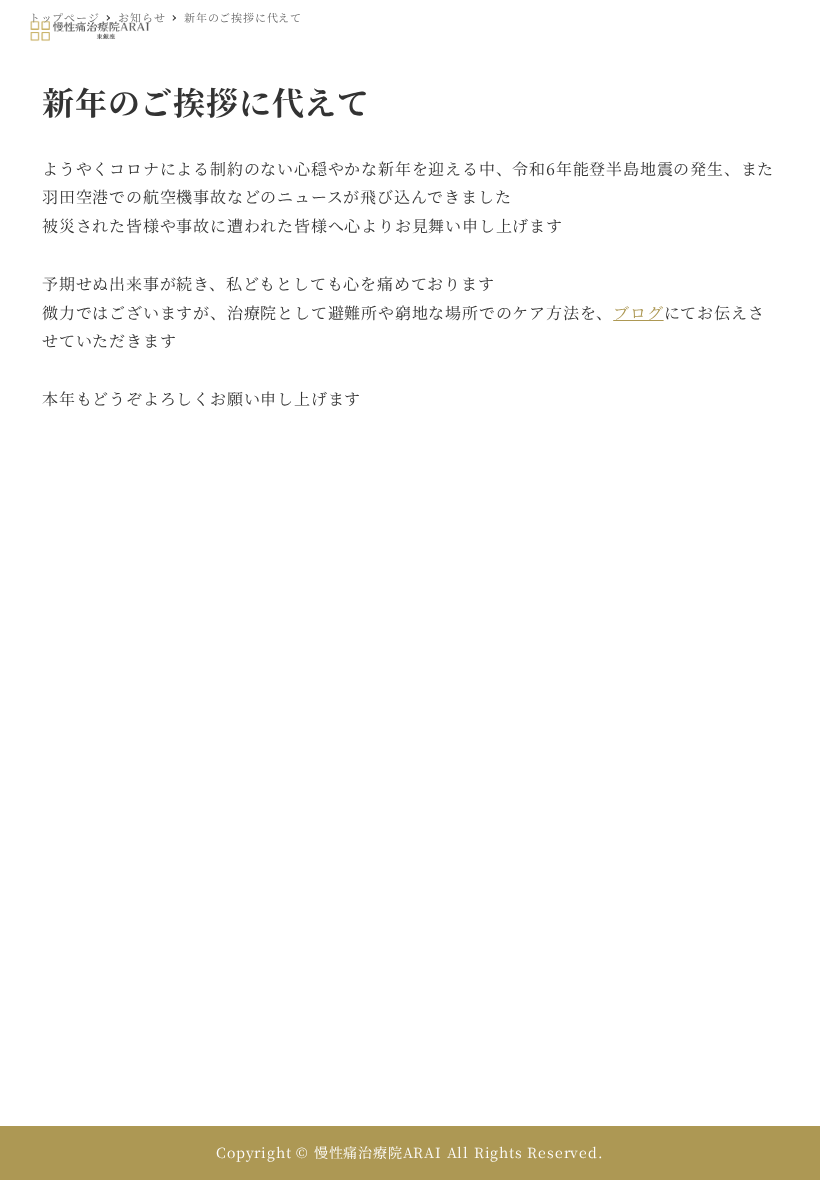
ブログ (638, 312)
